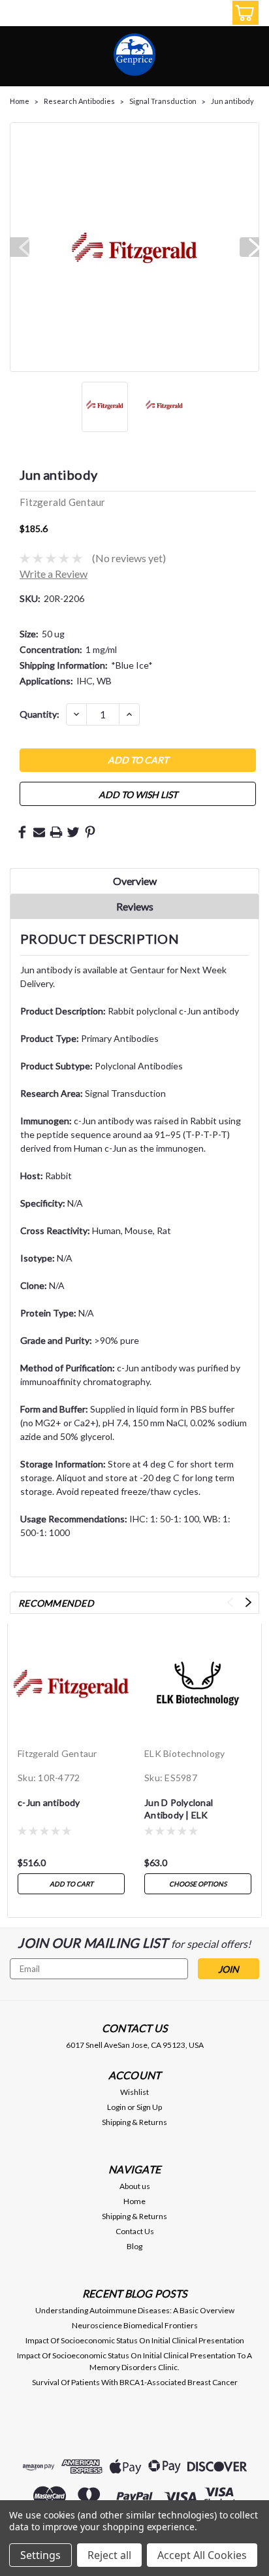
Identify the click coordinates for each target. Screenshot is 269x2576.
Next (249, 247)
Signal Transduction (163, 101)
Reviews (135, 906)
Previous (20, 247)
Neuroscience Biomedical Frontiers (135, 2325)
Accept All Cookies (202, 2555)
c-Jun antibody (49, 1802)
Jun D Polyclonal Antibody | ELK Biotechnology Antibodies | (179, 1810)
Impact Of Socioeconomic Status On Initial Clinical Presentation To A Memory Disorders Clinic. (134, 2361)
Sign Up (149, 2107)
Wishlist (134, 2092)
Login (117, 2107)
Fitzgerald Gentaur (57, 1753)
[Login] (214, 15)
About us (135, 2186)
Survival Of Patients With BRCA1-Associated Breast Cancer (135, 2382)
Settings (40, 2555)
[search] (184, 15)
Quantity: (40, 714)
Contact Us (135, 2231)
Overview (135, 881)
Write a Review (54, 574)
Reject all (109, 2555)
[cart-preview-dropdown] (243, 13)
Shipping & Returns (134, 2122)
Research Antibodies (79, 101)
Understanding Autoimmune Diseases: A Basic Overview (135, 2310)
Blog (134, 2246)
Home (20, 101)
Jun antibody (232, 101)
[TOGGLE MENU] (18, 15)
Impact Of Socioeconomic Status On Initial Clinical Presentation (135, 2340)
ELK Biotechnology (184, 1753)
